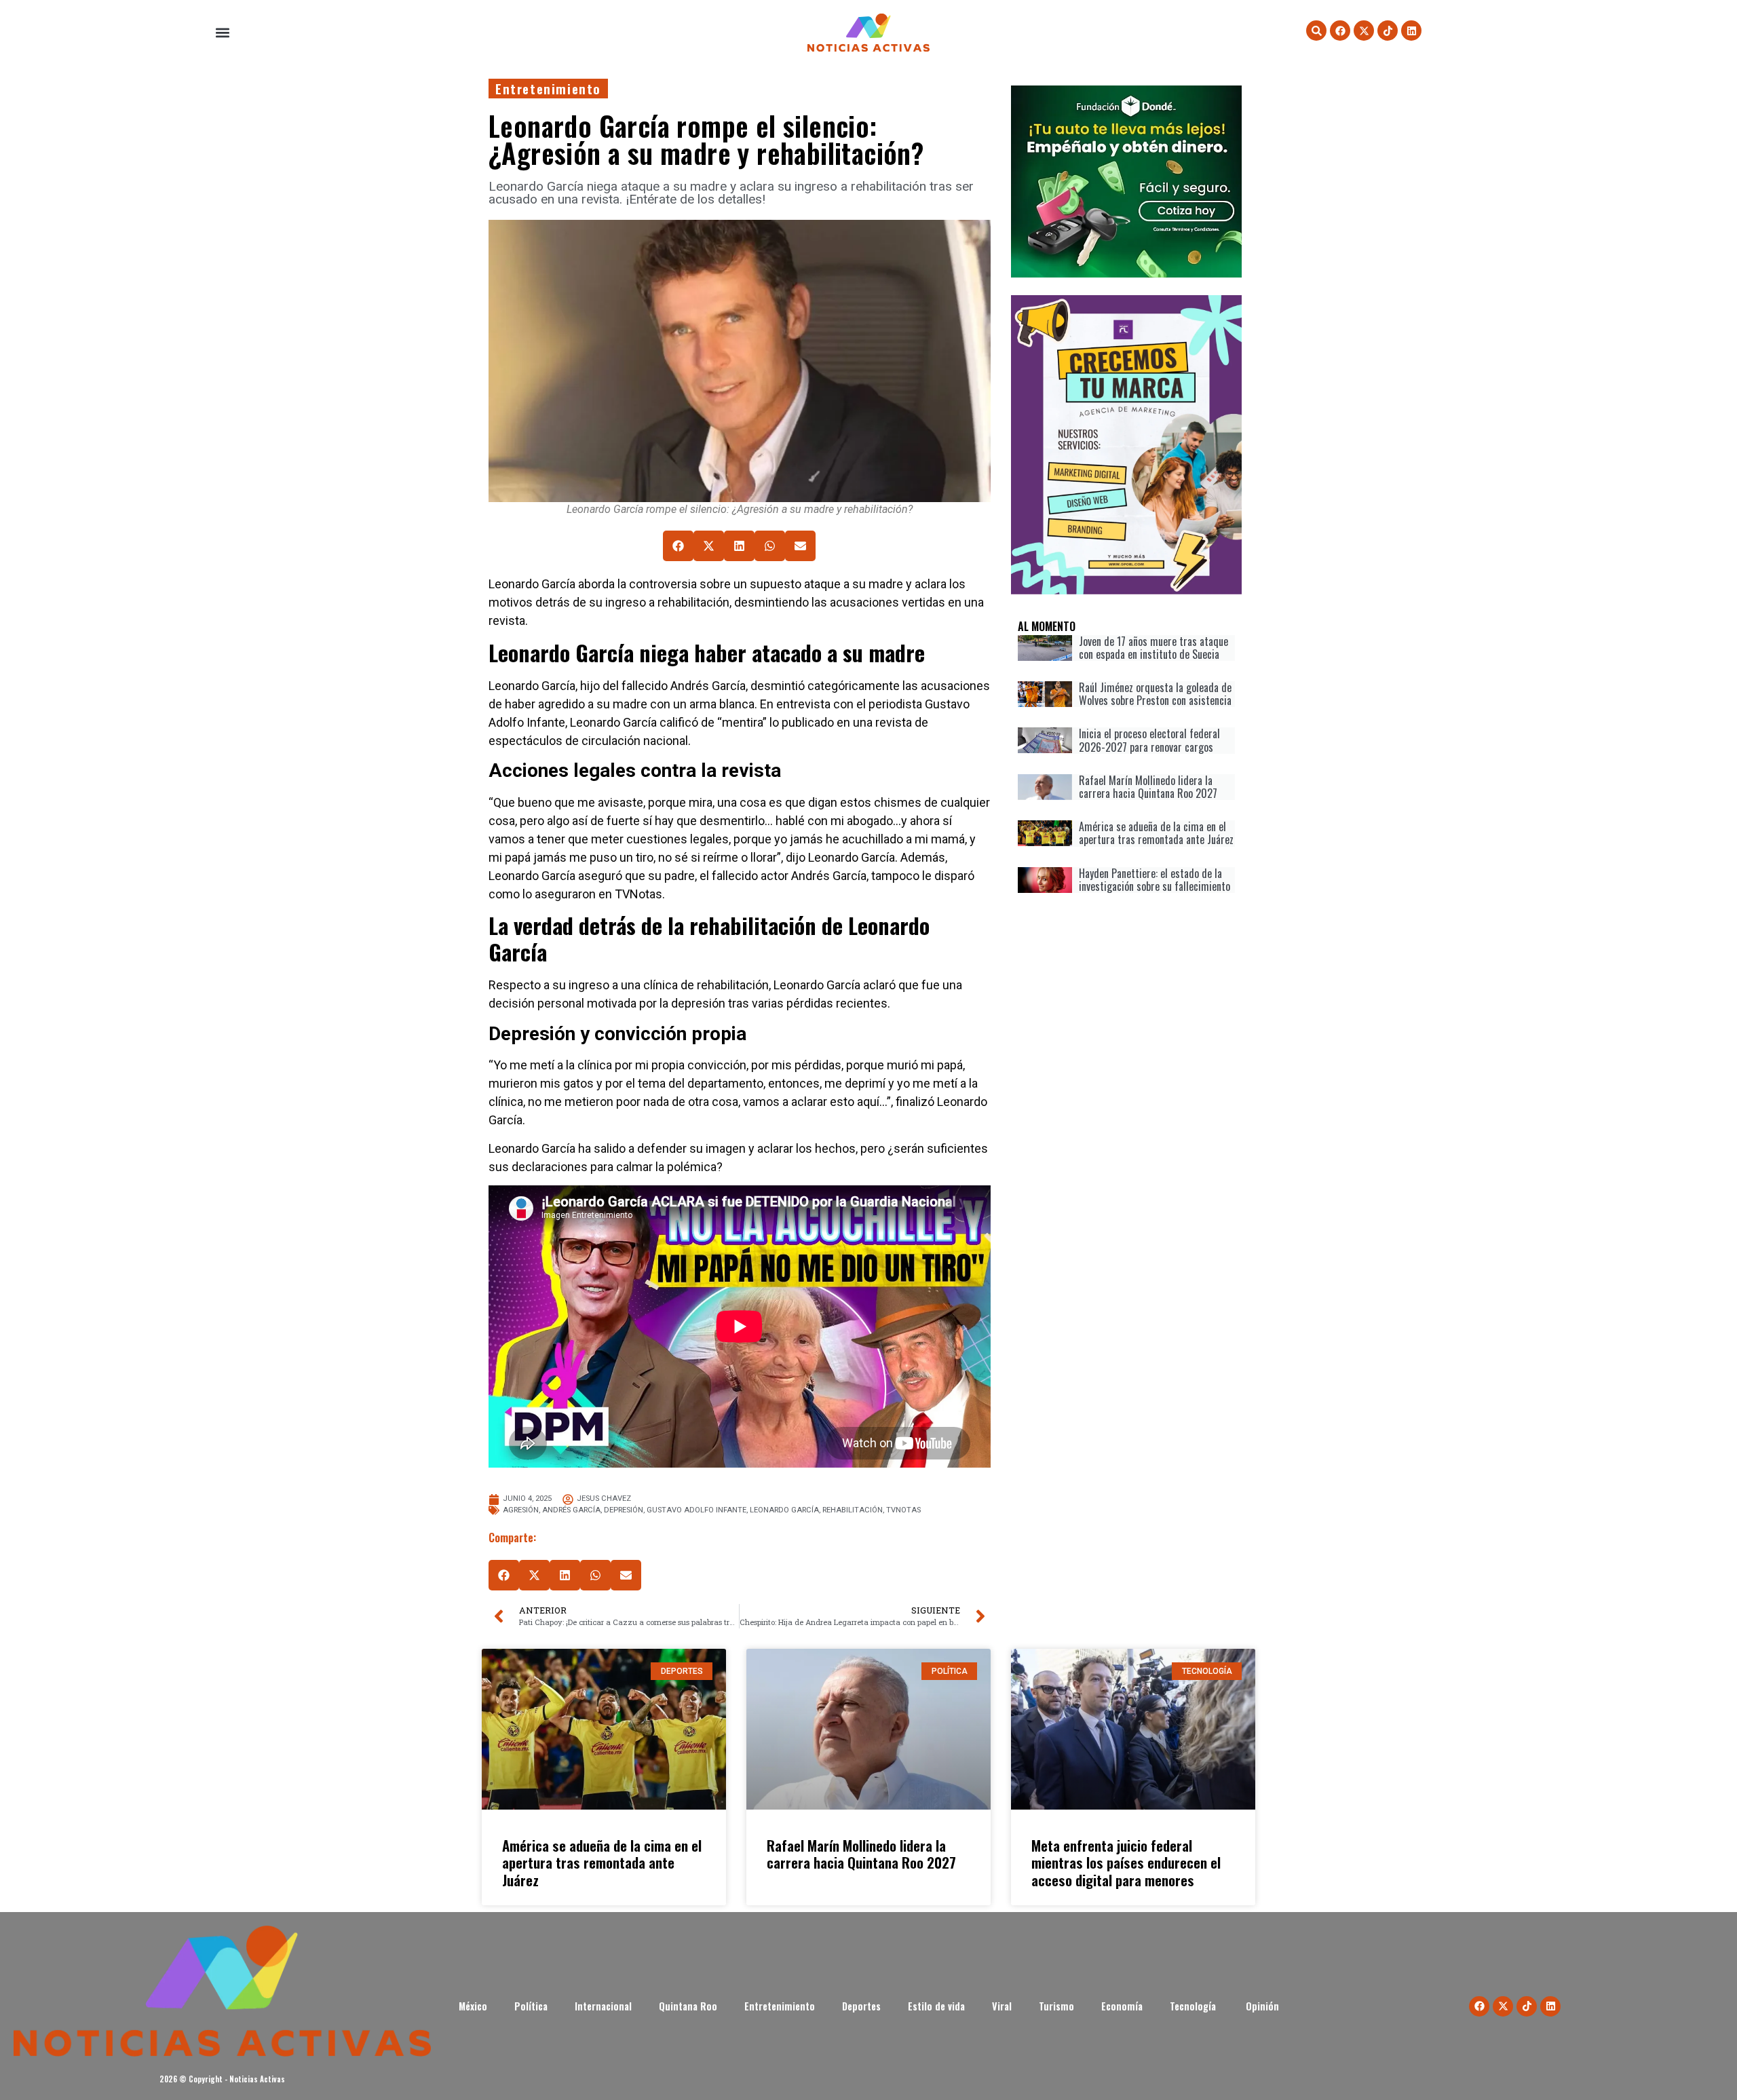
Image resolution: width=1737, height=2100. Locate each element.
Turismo (1056, 2006)
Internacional (603, 2006)
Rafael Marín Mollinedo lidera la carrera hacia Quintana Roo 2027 (861, 1854)
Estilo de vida (936, 2006)
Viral (1002, 2006)
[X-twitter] (1364, 31)
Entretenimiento (548, 89)
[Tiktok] (1388, 31)
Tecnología (1194, 2006)
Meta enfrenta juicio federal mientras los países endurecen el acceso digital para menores (1126, 1862)
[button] (222, 33)
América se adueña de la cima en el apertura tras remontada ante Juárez (602, 1862)
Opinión (1262, 2006)
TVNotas (903, 1510)
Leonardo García (784, 1510)
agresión (521, 1510)
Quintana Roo (688, 2006)
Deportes (861, 2006)
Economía (1122, 2006)
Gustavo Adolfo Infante (696, 1510)
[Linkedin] (1411, 31)
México (473, 2006)
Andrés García (571, 1510)
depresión (624, 1510)
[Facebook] (1340, 31)
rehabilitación (853, 1510)
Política (531, 2006)
